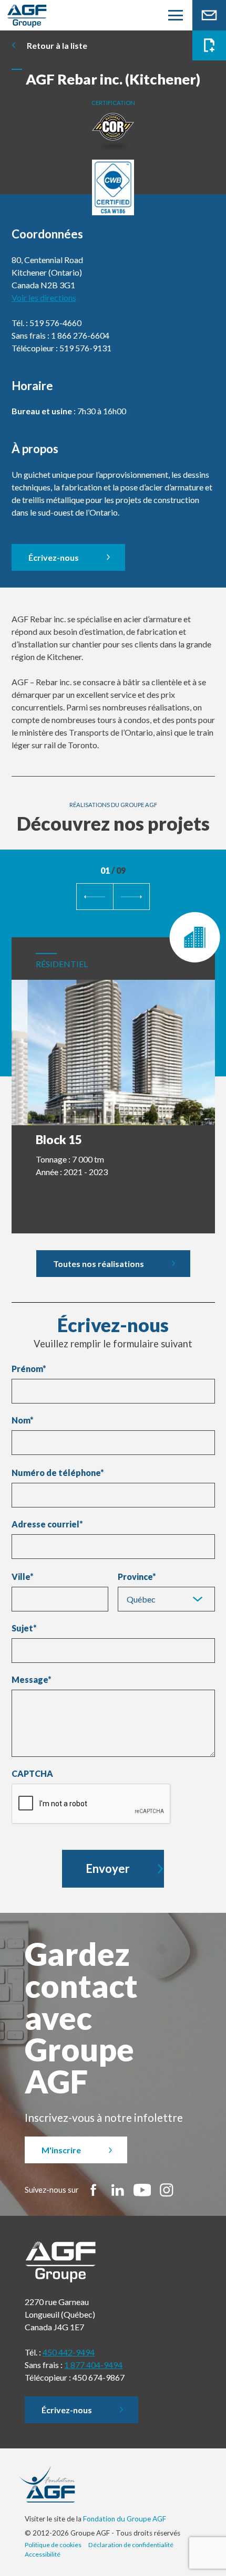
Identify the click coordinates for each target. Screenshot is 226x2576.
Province (135, 1577)
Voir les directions (44, 297)
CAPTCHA (32, 1774)
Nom (23, 1420)
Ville (21, 1577)
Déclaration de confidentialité (131, 2545)
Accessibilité (43, 2554)
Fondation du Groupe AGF (125, 2519)
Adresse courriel (47, 1524)
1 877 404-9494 (93, 2365)
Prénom (29, 1369)
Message (32, 1680)
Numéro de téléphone (58, 1473)
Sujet (24, 1628)
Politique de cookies (53, 2545)
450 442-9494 (69, 2352)
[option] (113, 1072)
